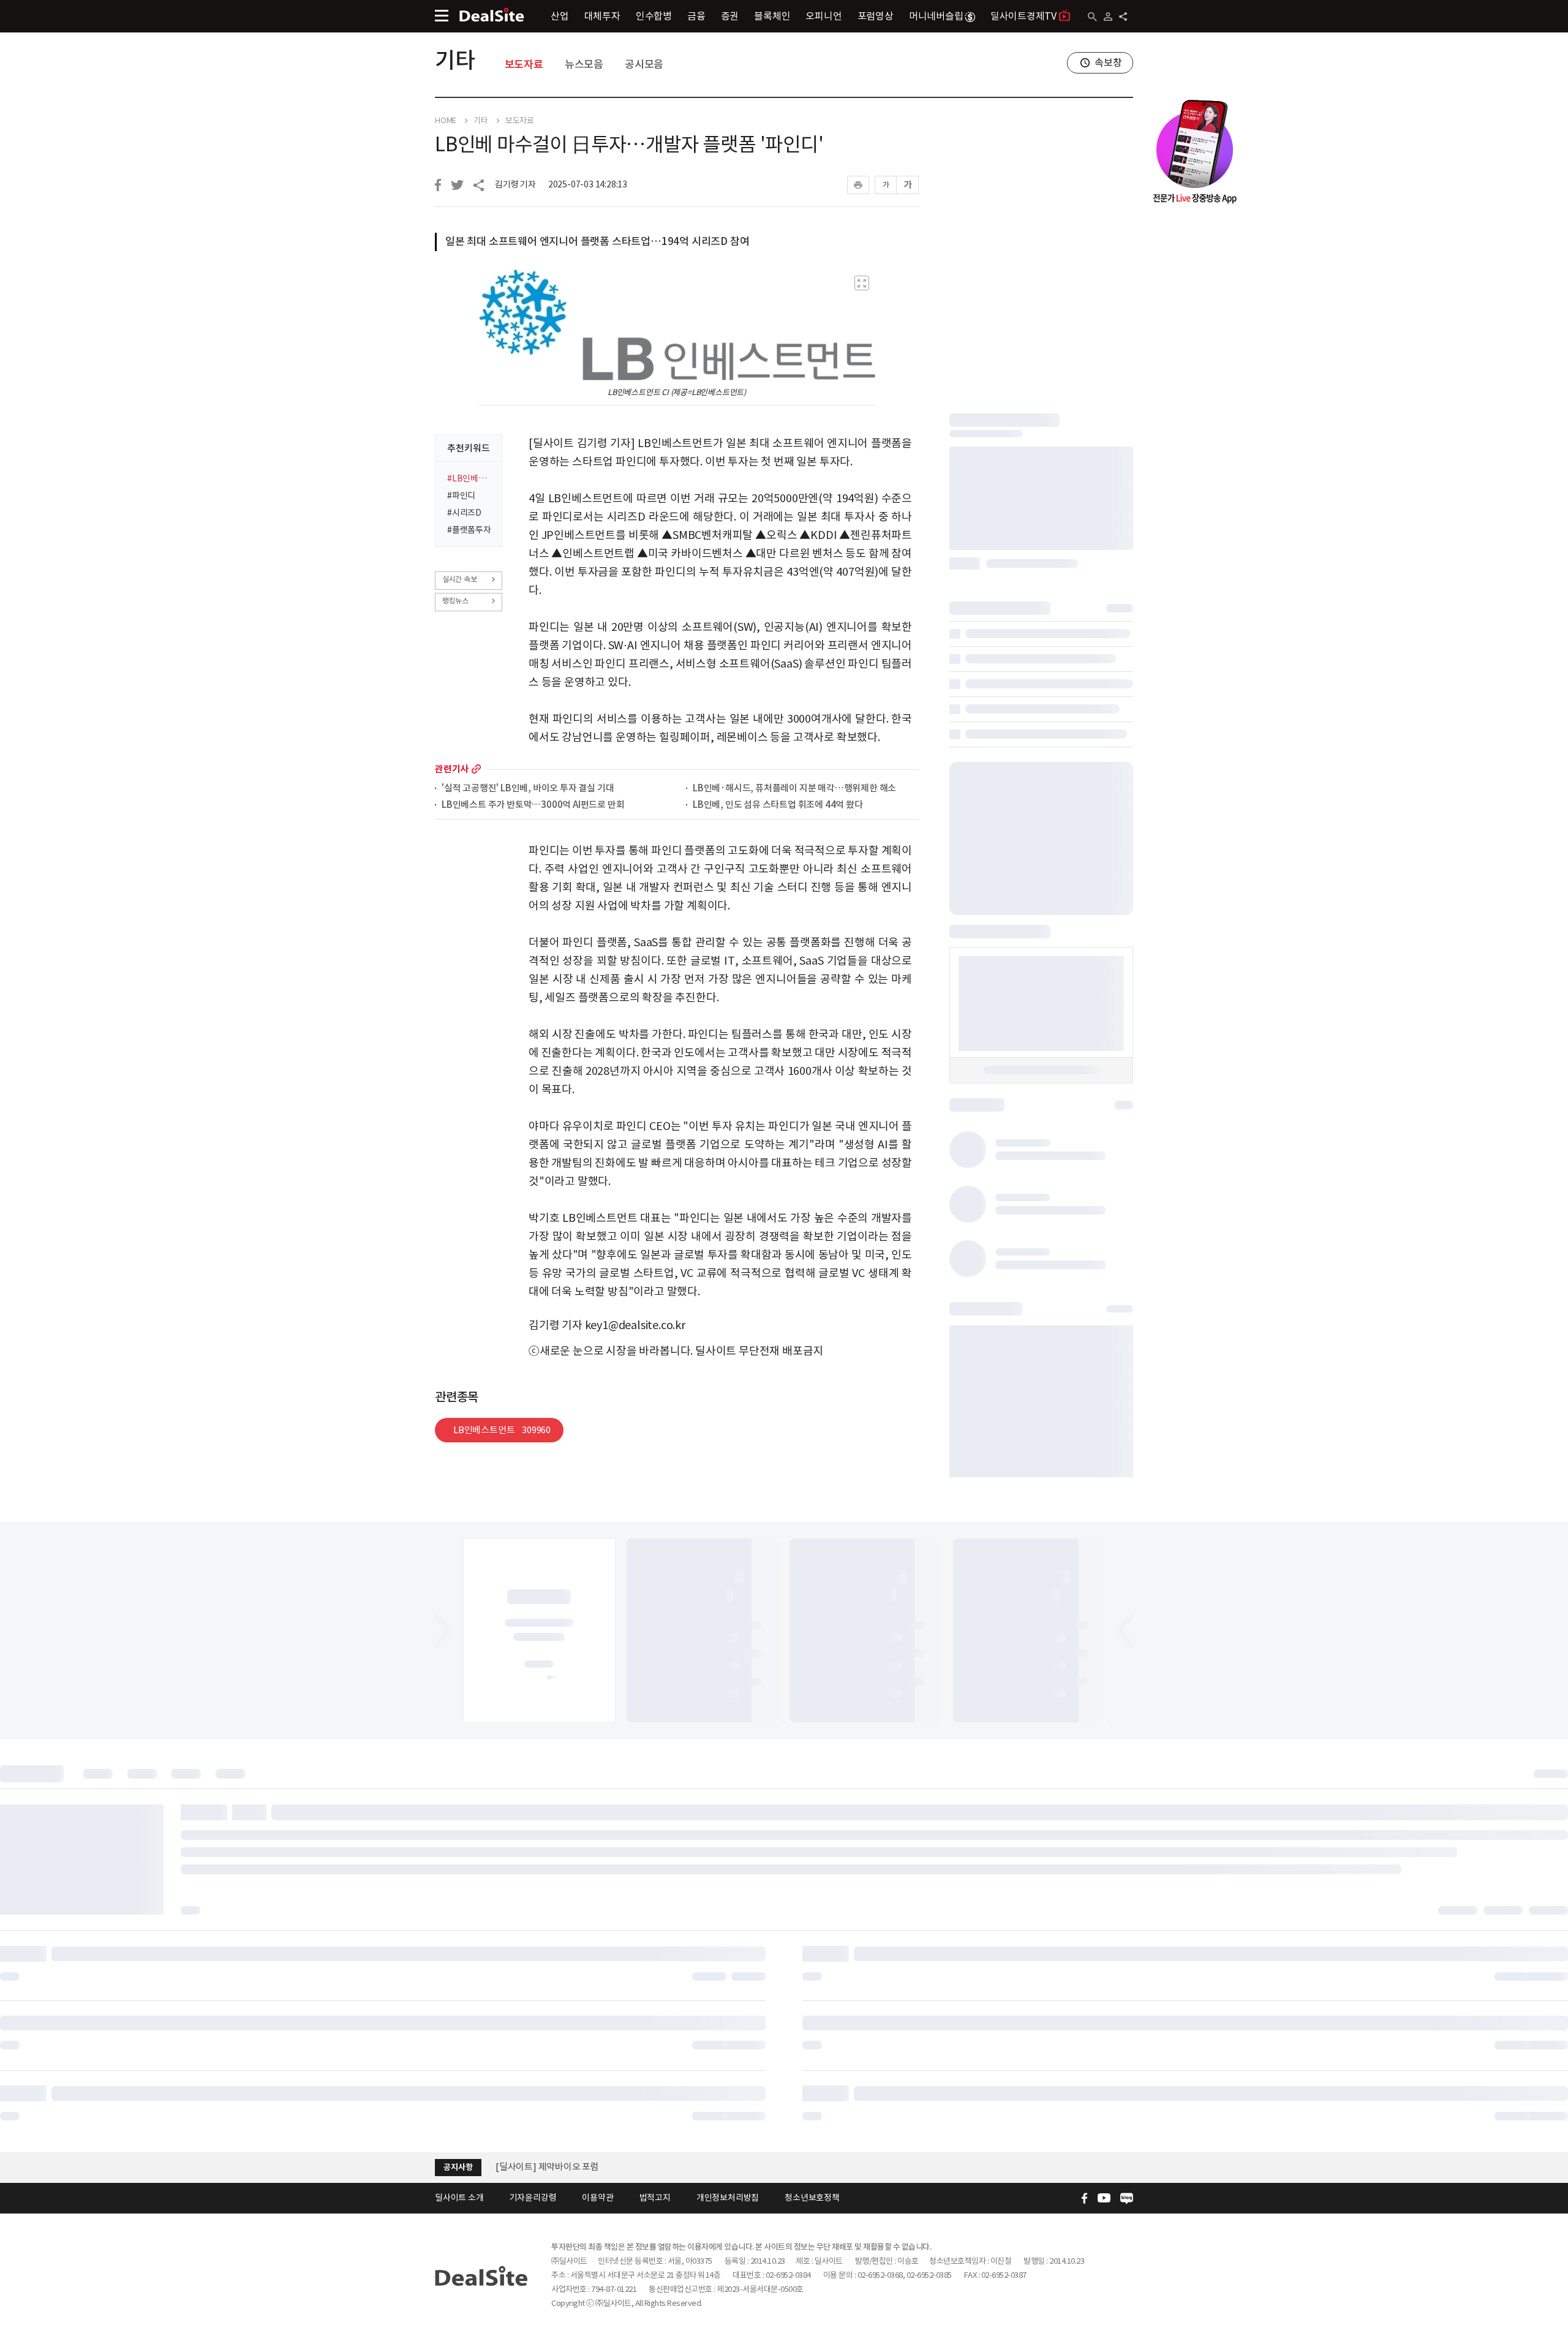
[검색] (1092, 17)
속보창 (1108, 62)
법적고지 (655, 2198)
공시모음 (644, 64)
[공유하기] (1123, 17)
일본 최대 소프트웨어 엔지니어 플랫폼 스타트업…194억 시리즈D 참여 (597, 241)
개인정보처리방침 (728, 2198)
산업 (560, 16)
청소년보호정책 (812, 2198)
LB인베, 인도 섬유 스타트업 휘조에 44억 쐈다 (778, 805)
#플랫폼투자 (469, 530)
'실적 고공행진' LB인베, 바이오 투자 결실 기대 (528, 789)
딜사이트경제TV (1023, 16)
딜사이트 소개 (459, 2198)
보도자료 (524, 64)
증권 (730, 16)
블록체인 (772, 16)
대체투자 (602, 16)
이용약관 (597, 2198)
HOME (446, 121)
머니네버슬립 (936, 16)
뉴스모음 (584, 64)
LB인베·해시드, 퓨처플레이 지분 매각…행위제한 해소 (794, 789)
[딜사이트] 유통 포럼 (535, 2167)
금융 (696, 16)
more (476, 769)
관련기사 (452, 769)
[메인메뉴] (442, 16)
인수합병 (654, 16)
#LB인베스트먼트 (471, 478)
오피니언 (824, 16)
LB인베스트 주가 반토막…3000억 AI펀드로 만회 (533, 805)
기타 (455, 60)
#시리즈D (464, 513)
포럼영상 (876, 16)
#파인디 (461, 495)
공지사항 (458, 2167)
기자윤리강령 (533, 2198)
